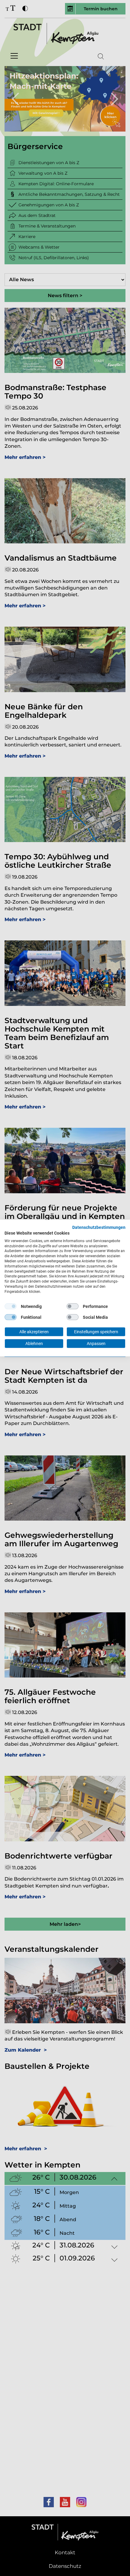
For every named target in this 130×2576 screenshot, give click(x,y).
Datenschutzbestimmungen (99, 1227)
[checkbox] (11, 1306)
